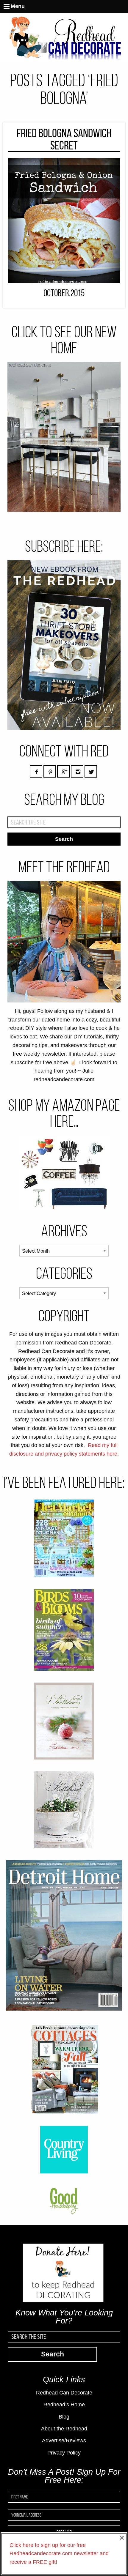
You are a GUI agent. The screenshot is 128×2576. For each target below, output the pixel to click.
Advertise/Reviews (64, 2441)
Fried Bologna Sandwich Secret (64, 139)
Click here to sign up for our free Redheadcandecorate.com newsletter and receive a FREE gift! (59, 2554)
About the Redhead (64, 2429)
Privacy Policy (64, 2453)
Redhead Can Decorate (64, 2393)
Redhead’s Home (64, 2405)
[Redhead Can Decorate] (64, 37)
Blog (64, 2417)
